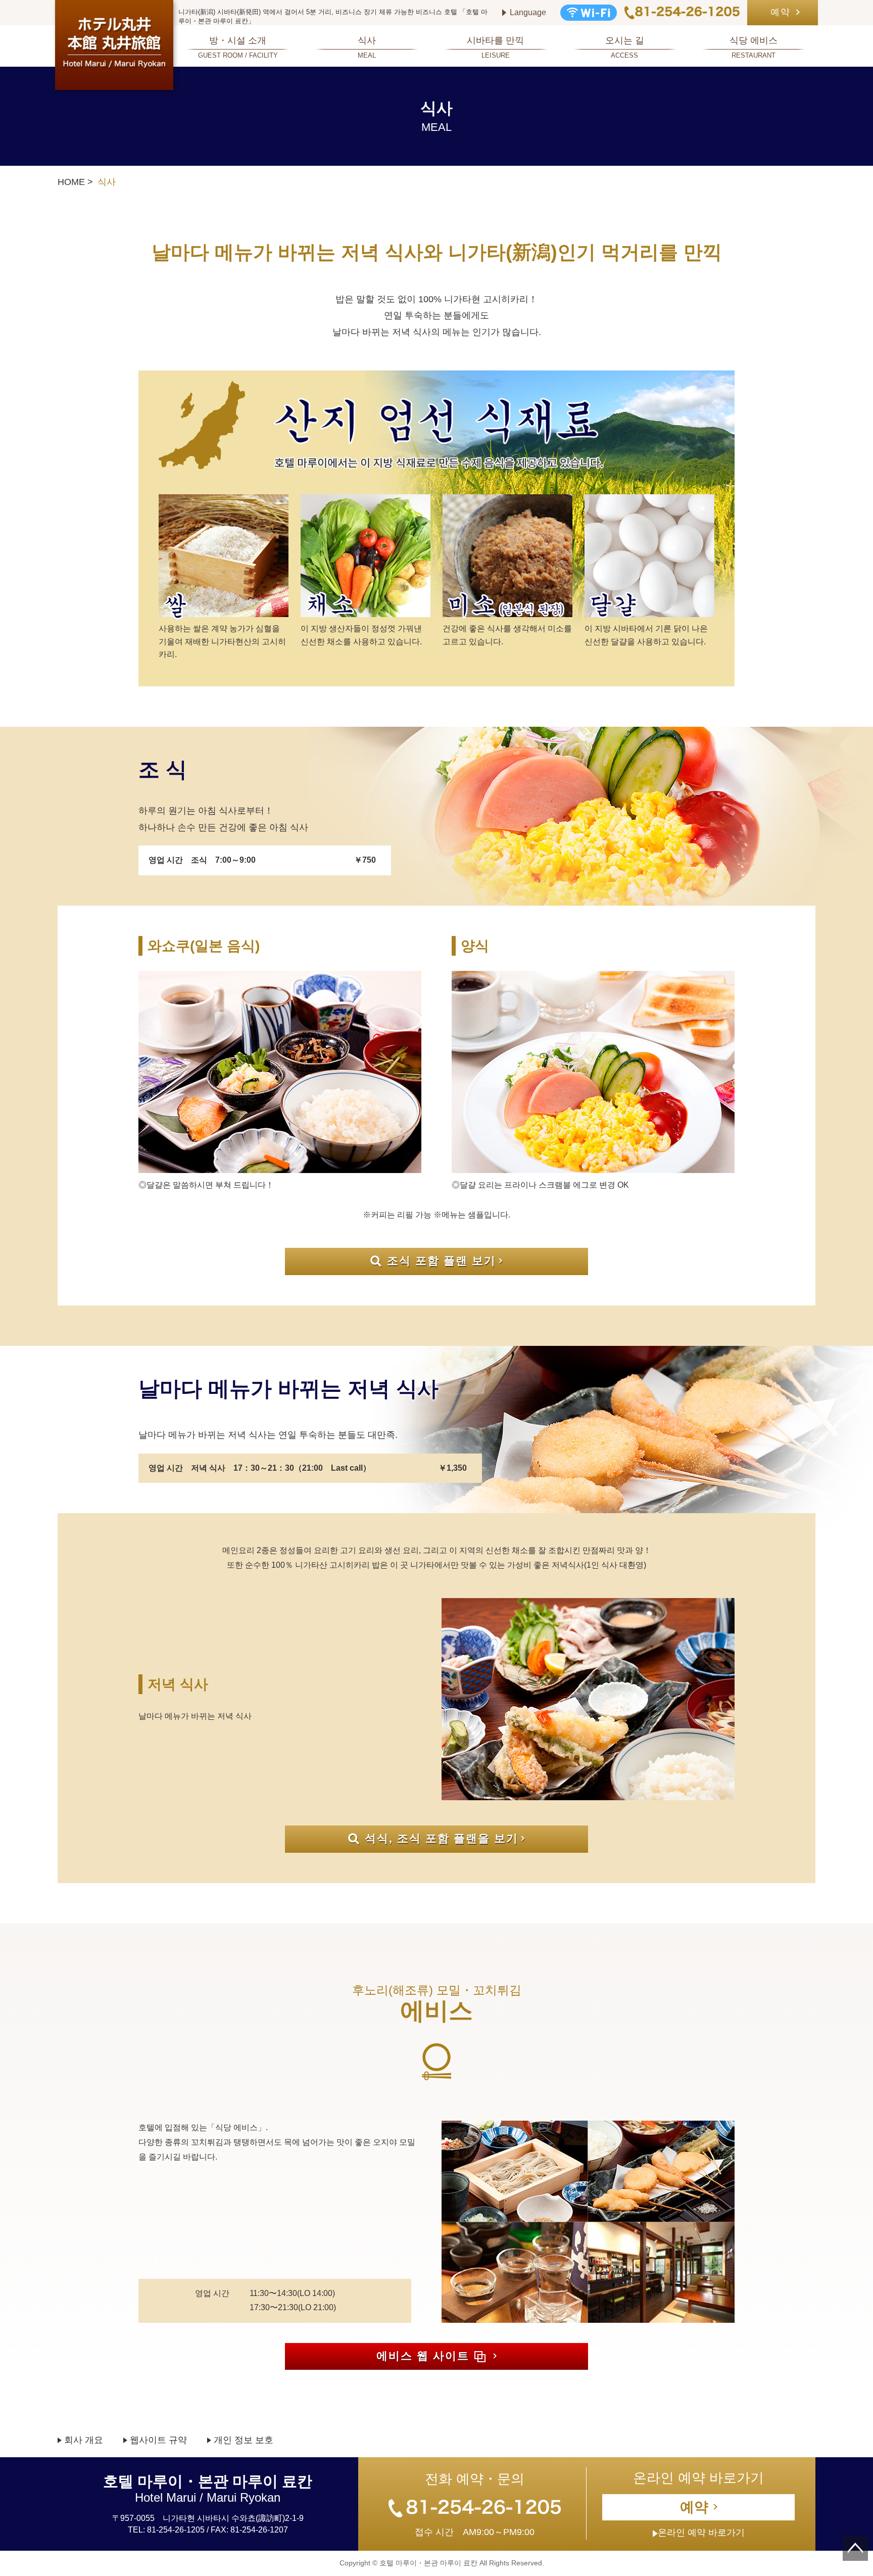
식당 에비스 (754, 47)
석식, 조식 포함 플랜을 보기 (442, 1838)
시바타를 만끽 (495, 47)
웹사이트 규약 (158, 2440)
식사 (367, 47)
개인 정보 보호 (244, 2440)
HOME (71, 182)
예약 (781, 12)
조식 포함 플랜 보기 (442, 1261)
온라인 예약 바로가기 (701, 2533)
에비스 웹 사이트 (423, 2356)
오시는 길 (625, 47)
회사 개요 (84, 2440)
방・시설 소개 (238, 47)
